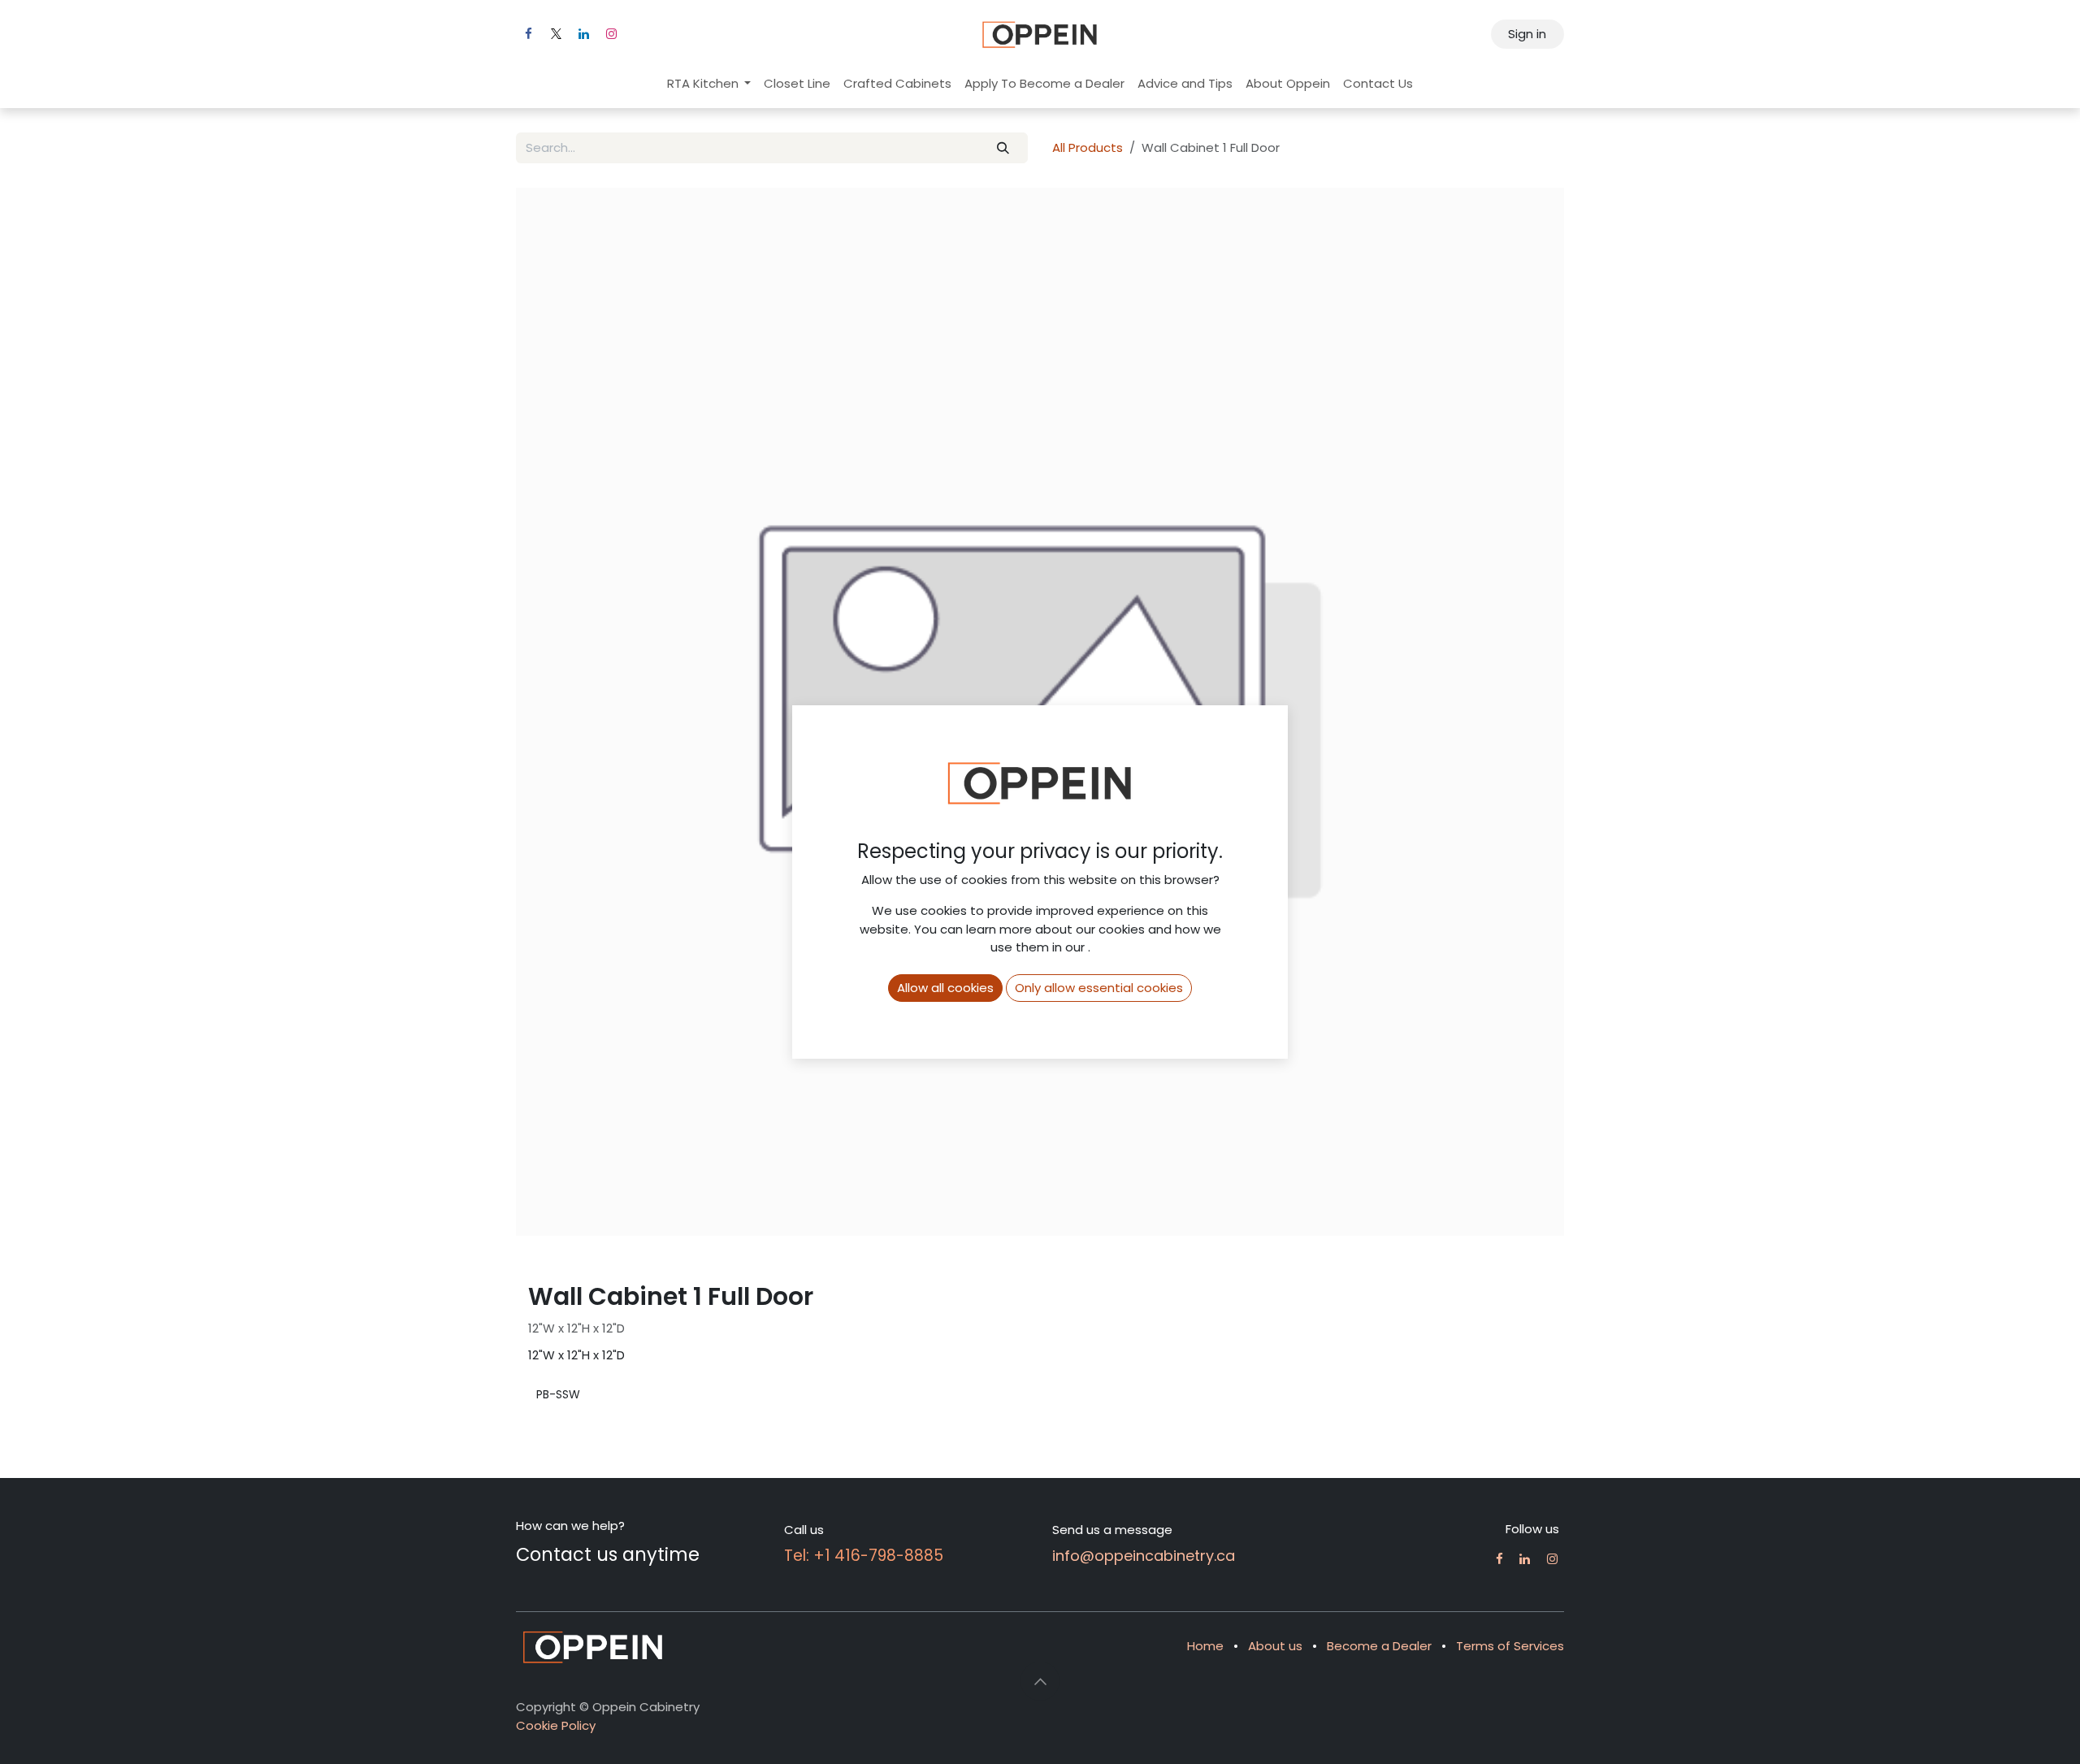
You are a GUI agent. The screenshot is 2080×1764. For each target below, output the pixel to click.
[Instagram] (611, 34)
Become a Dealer (1379, 1646)
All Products (1088, 147)
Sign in (1527, 34)
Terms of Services (1510, 1646)
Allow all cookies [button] (945, 988)
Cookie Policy (556, 1725)
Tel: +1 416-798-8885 (864, 1556)
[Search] (1003, 148)
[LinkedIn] (583, 34)
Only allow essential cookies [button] (1099, 988)
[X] (556, 34)
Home (1205, 1646)
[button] (1040, 1681)
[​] (1499, 1559)
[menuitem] (709, 84)
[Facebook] (528, 34)
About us (1275, 1646)
